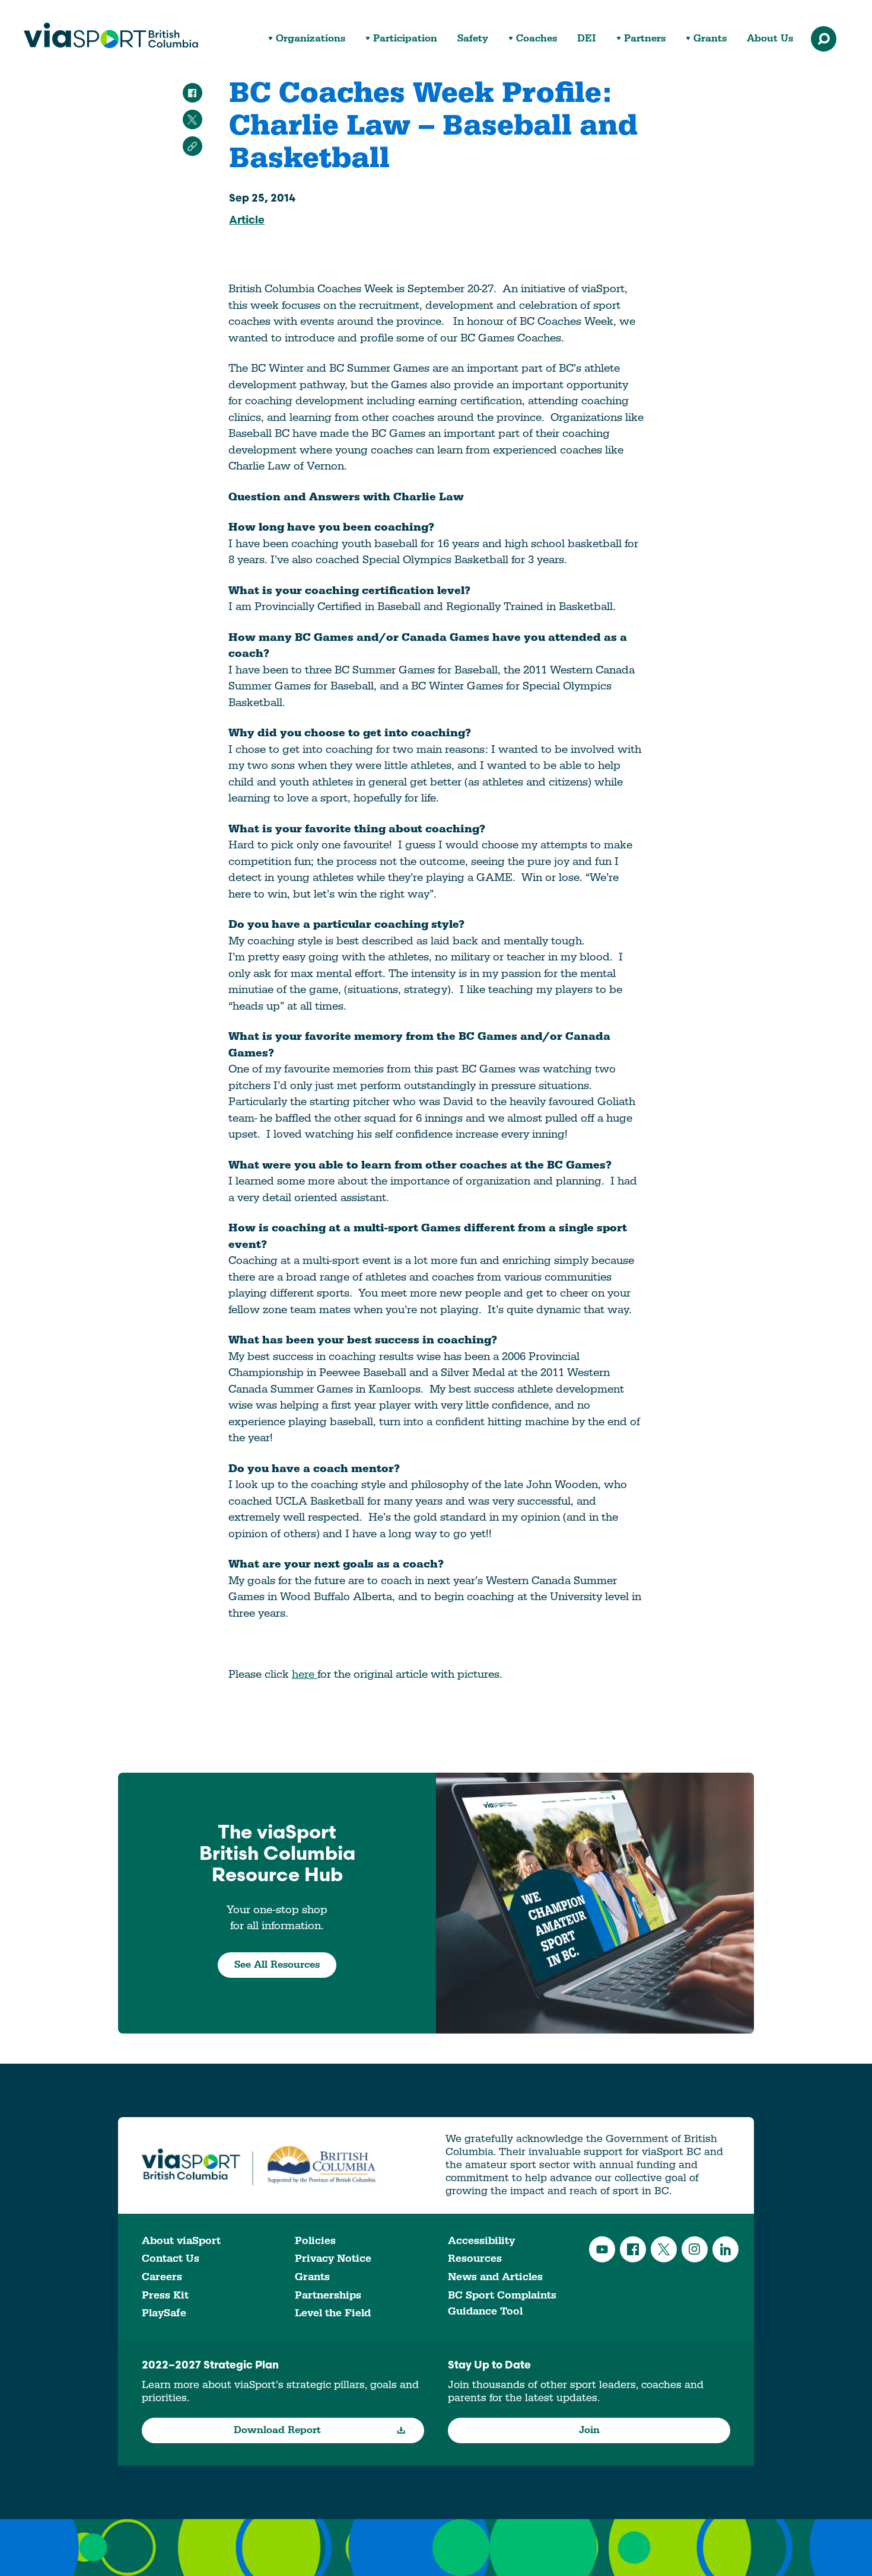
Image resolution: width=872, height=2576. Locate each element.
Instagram (695, 2249)
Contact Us (171, 2259)
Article (247, 221)
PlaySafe (164, 2313)
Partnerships (328, 2295)
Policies (315, 2241)
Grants (710, 39)
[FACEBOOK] (192, 93)
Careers (162, 2277)
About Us (770, 39)
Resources (475, 2259)
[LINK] (192, 146)
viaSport (111, 36)
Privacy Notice (333, 2259)
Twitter (664, 2249)
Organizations (311, 39)
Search (824, 39)
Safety (473, 39)
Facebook (633, 2249)
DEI (587, 39)
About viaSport (181, 2241)
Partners (645, 39)
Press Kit (165, 2295)
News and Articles (495, 2277)
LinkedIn (725, 2249)
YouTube (602, 2249)
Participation (405, 39)
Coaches (537, 39)
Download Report (277, 2430)
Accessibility (481, 2241)
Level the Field (333, 2313)
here (305, 1674)
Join (589, 2430)
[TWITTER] (192, 119)
